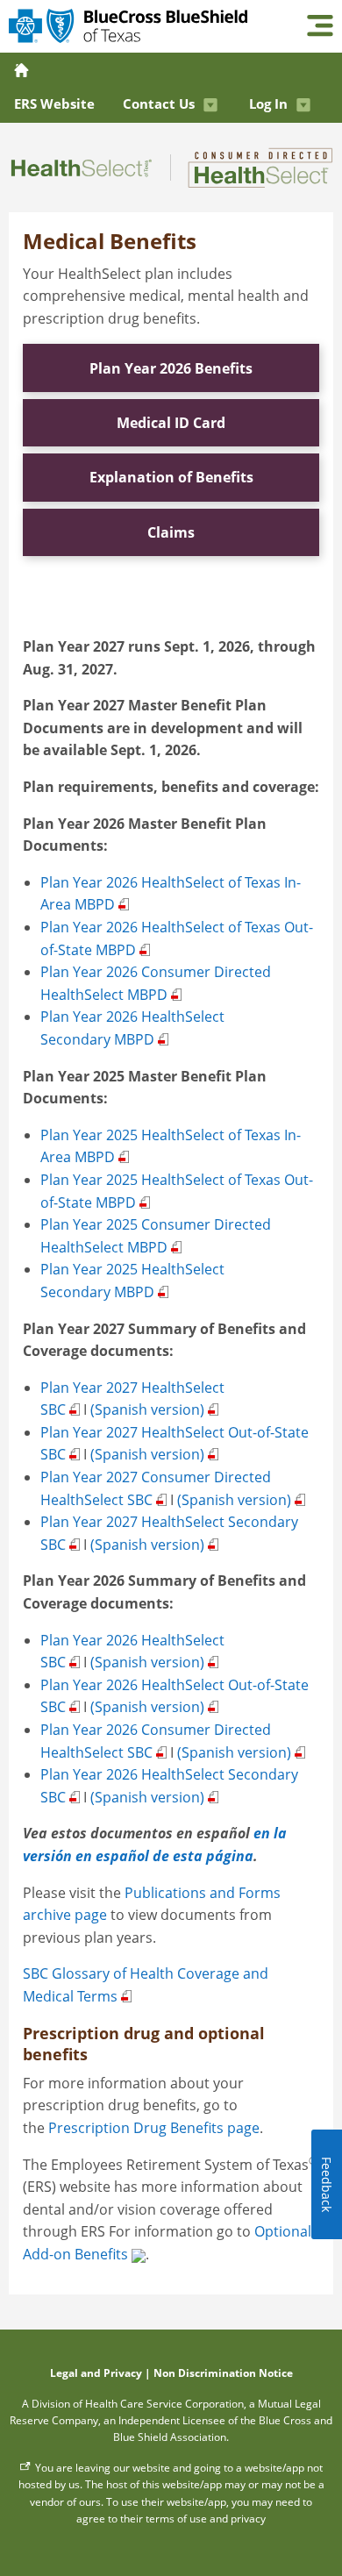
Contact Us (159, 103)
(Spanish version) (147, 1409)
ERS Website (54, 103)
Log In (268, 103)
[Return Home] (23, 70)
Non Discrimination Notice (223, 2373)
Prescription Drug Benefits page (154, 2128)
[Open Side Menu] (320, 27)
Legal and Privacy (96, 2373)
